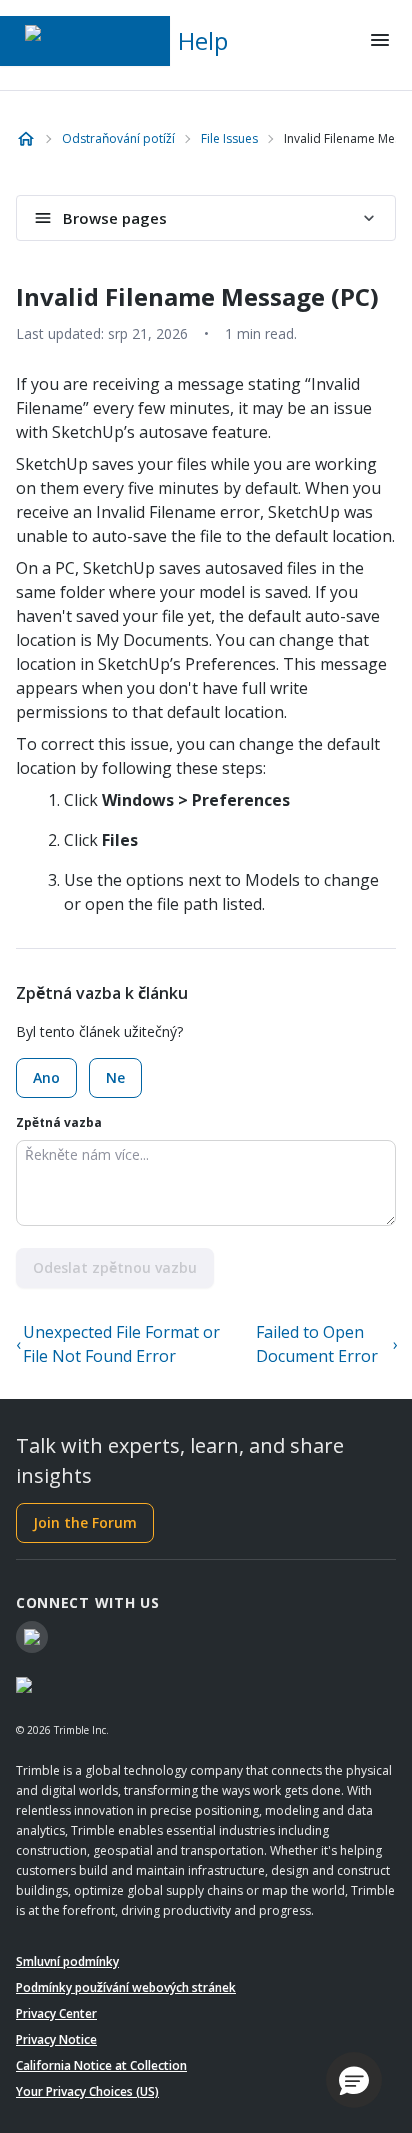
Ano (46, 1077)
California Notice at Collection (101, 2065)
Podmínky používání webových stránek (126, 1987)
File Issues (229, 138)
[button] (354, 2080)
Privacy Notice (56, 2039)
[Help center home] (26, 139)
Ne (115, 1077)
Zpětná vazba (59, 1122)
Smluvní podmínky (67, 1961)
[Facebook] (32, 1637)
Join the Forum (85, 1522)
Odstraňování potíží (118, 138)
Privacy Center (56, 2013)
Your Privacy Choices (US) (87, 2091)
